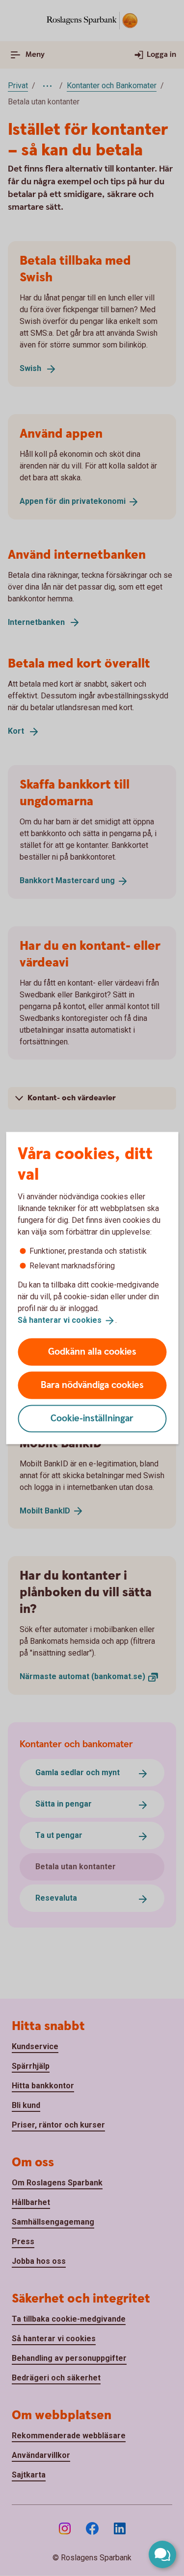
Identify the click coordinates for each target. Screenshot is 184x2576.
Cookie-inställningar (92, 1418)
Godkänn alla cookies (92, 1351)
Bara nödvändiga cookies (92, 1385)
